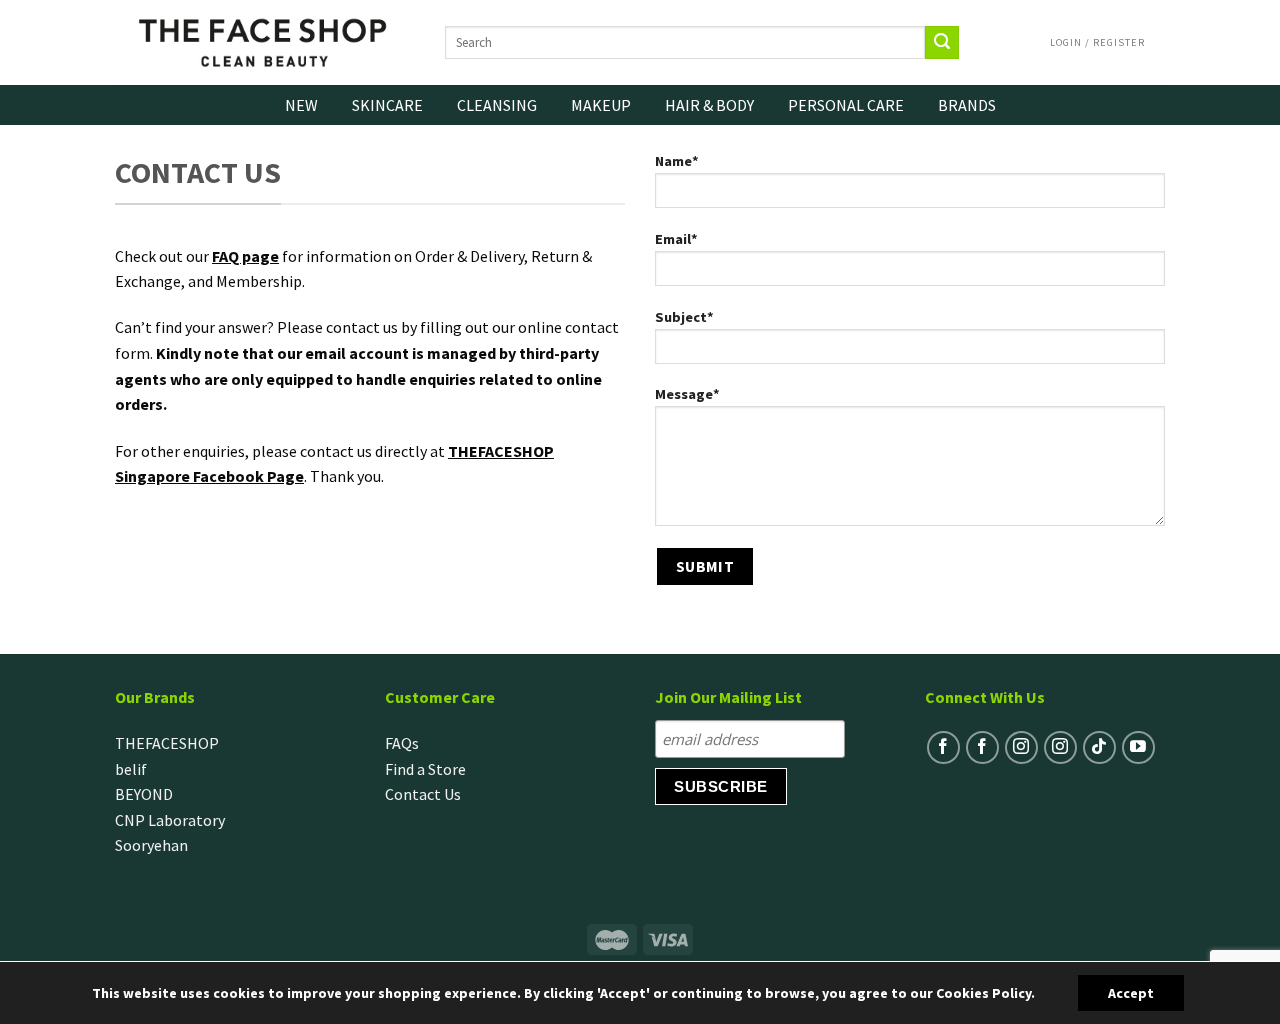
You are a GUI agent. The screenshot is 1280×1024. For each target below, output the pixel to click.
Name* (677, 161)
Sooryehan (151, 845)
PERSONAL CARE (846, 105)
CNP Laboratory (170, 820)
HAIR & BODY (709, 105)
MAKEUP (601, 105)
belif (131, 769)
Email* (676, 239)
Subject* (684, 317)
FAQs (402, 743)
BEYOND (144, 794)
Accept (1131, 993)
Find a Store (425, 769)
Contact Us (423, 794)
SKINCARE (387, 105)
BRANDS (967, 105)
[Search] (942, 43)
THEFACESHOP (167, 743)
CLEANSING (497, 105)
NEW (301, 105)
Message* (687, 394)
